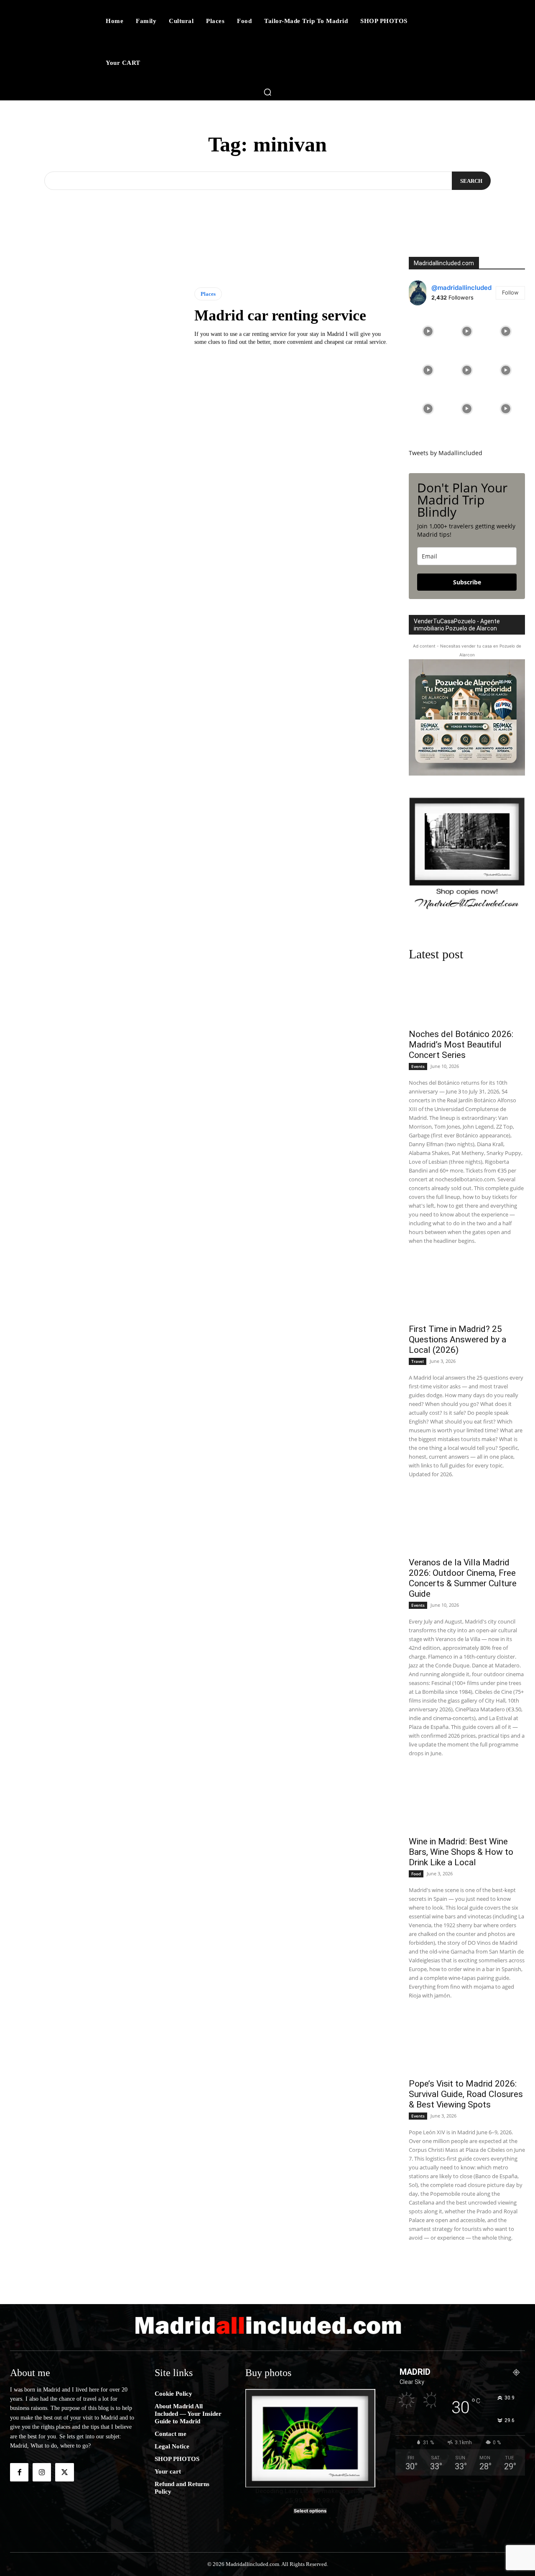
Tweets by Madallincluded (446, 453)
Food (416, 1874)
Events (418, 1066)
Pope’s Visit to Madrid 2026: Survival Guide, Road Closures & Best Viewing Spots (466, 2094)
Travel (418, 1361)
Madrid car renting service (280, 315)
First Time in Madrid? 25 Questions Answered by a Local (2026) (457, 1339)
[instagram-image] (428, 332)
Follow (510, 292)
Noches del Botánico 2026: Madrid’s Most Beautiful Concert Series (461, 1045)
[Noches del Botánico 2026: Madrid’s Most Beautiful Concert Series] (467, 995)
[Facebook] (19, 2472)
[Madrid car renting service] (96, 317)
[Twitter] (64, 2472)
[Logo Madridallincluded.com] (267, 2325)
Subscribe (467, 582)
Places (208, 294)
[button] (267, 92)
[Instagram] (42, 2472)
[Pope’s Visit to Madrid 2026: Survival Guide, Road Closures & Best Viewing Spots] (467, 2044)
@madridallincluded (461, 288)
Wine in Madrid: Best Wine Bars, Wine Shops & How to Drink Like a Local (461, 1852)
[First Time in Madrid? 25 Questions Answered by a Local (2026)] (467, 1289)
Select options (310, 2511)
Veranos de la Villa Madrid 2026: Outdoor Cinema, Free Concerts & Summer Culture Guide (463, 1578)
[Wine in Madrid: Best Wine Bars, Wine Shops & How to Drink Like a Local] (467, 1802)
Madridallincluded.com (444, 263)
